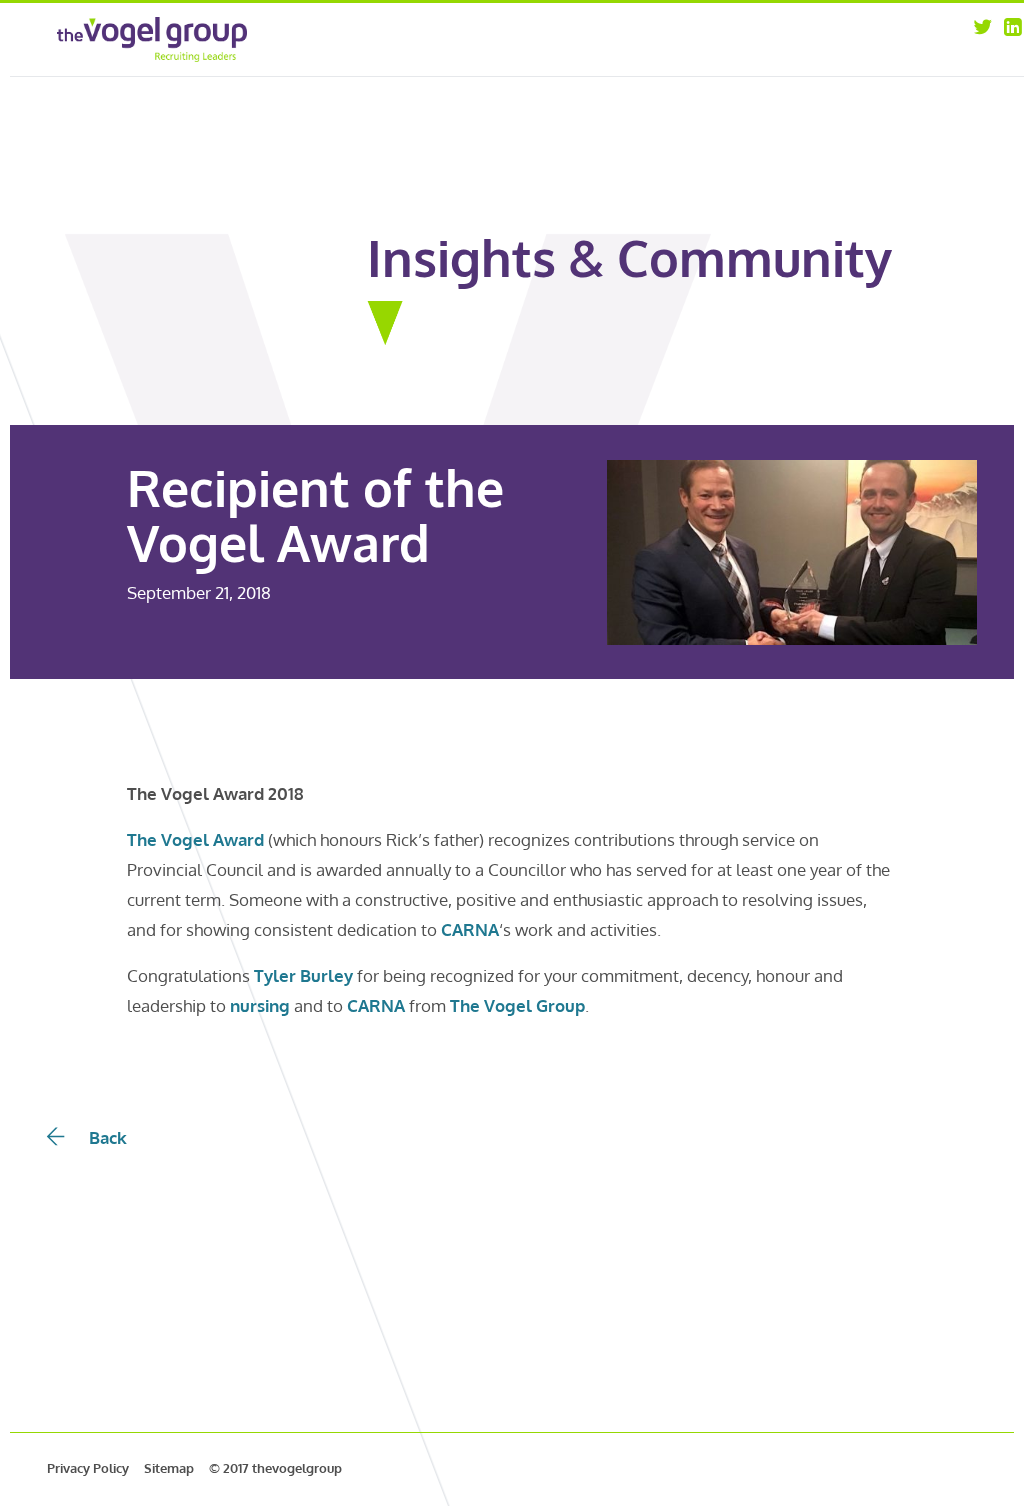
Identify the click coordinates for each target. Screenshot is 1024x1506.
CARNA (470, 929)
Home (554, 37)
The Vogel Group (517, 1005)
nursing (260, 1005)
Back (108, 1137)
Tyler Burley (303, 975)
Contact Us (866, 89)
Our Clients (717, 89)
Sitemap (169, 1468)
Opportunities (877, 37)
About (701, 37)
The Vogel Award (195, 839)
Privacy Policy (88, 1468)
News (850, 63)
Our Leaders (719, 63)
